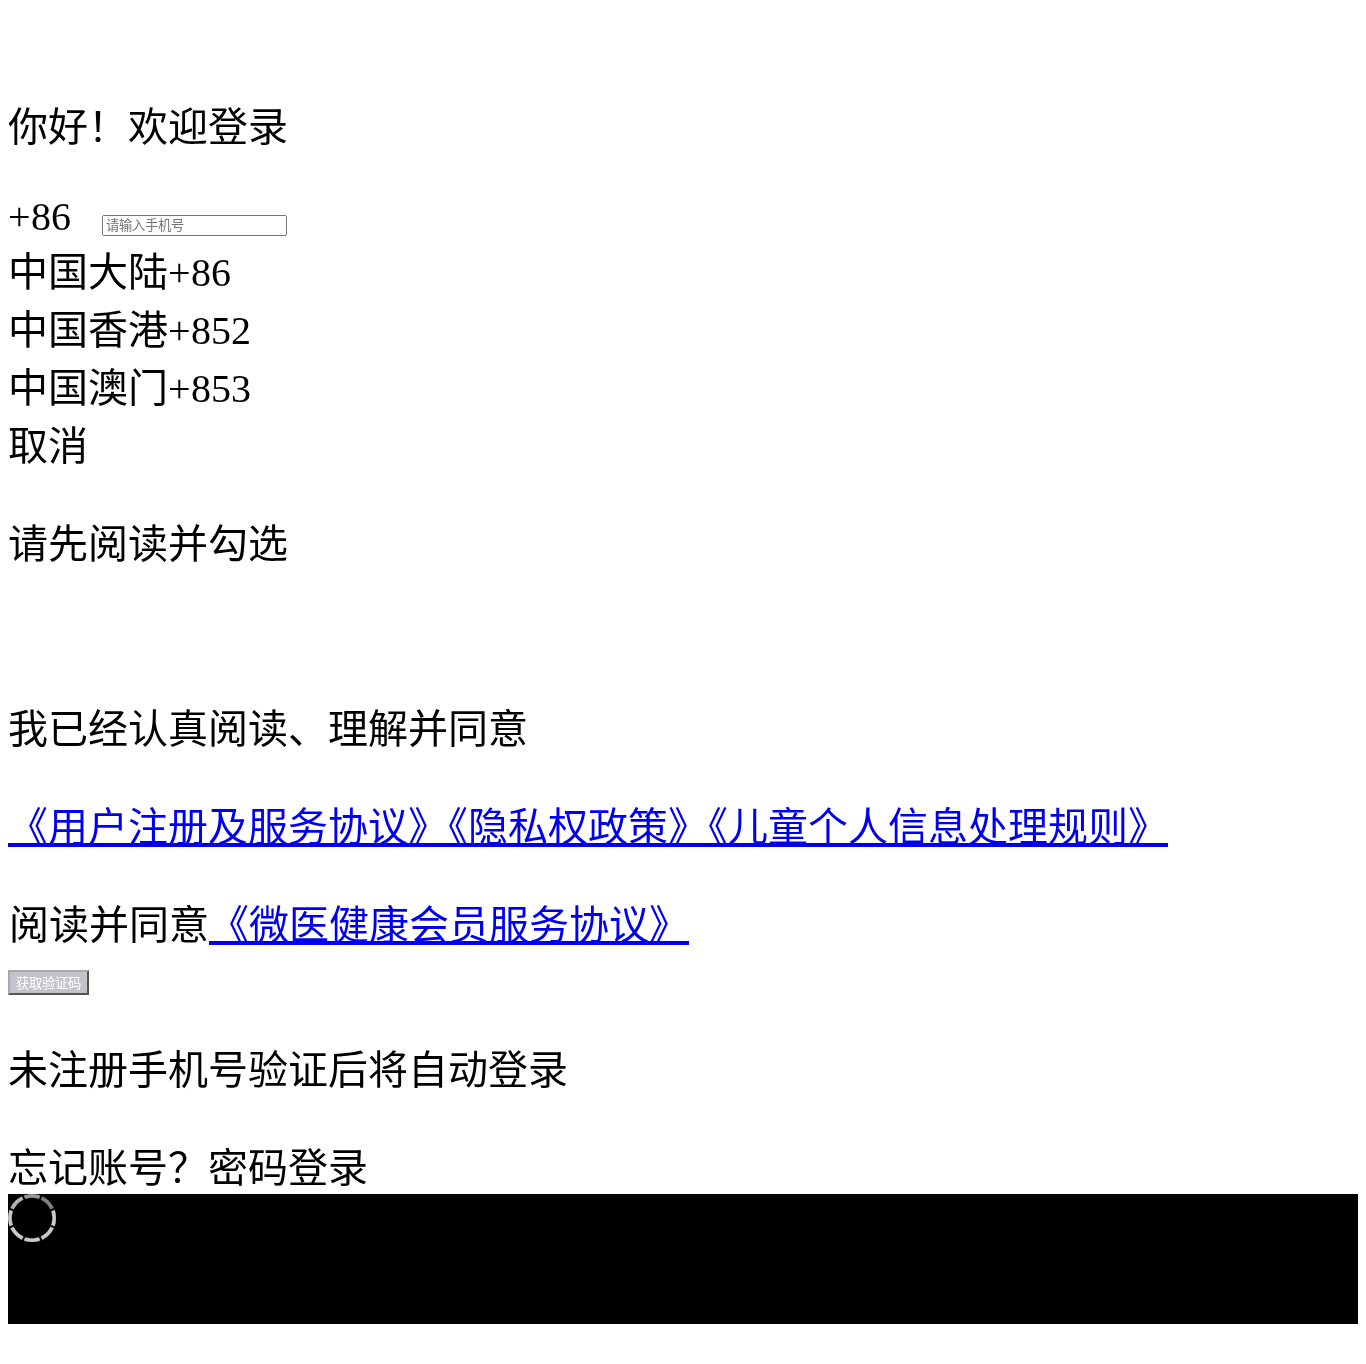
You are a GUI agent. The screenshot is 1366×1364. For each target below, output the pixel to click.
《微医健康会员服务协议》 (449, 925)
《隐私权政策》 (578, 827)
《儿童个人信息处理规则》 (938, 827)
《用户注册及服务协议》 (228, 827)
